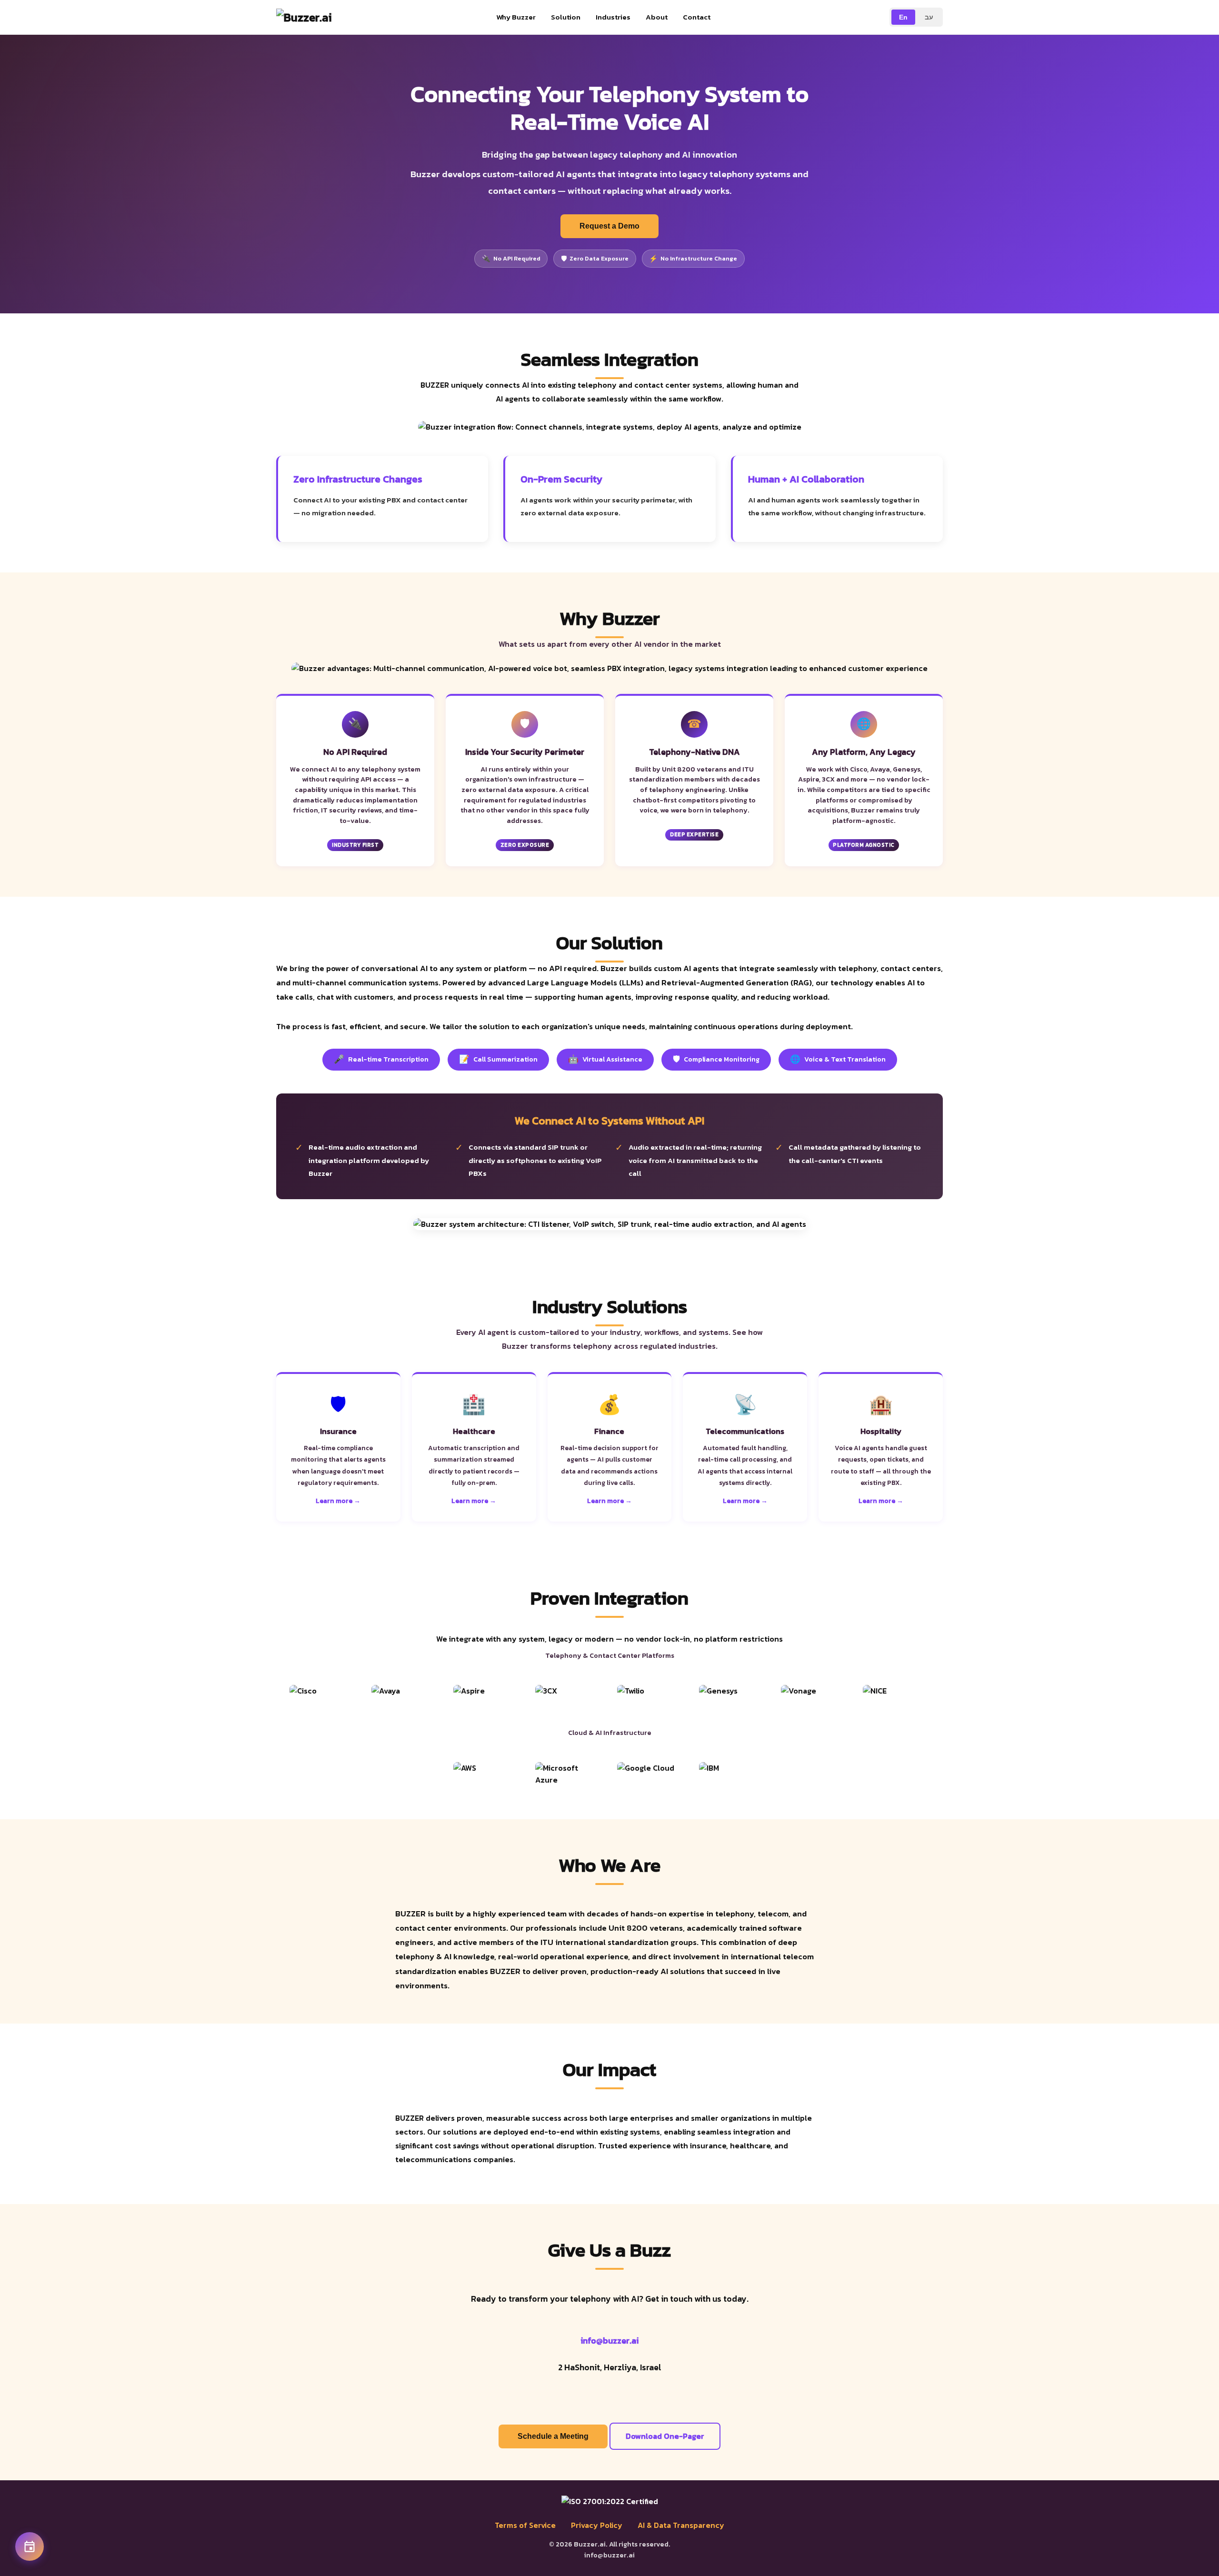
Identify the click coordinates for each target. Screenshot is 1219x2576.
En (903, 17)
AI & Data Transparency (681, 2525)
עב (929, 17)
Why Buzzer (516, 17)
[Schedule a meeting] (30, 2546)
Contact (697, 17)
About (657, 17)
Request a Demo (609, 226)
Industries (613, 17)
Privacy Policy (597, 2525)
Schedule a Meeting (553, 2436)
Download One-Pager (665, 2436)
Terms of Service (525, 2525)
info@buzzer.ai (609, 2341)
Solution (566, 17)
